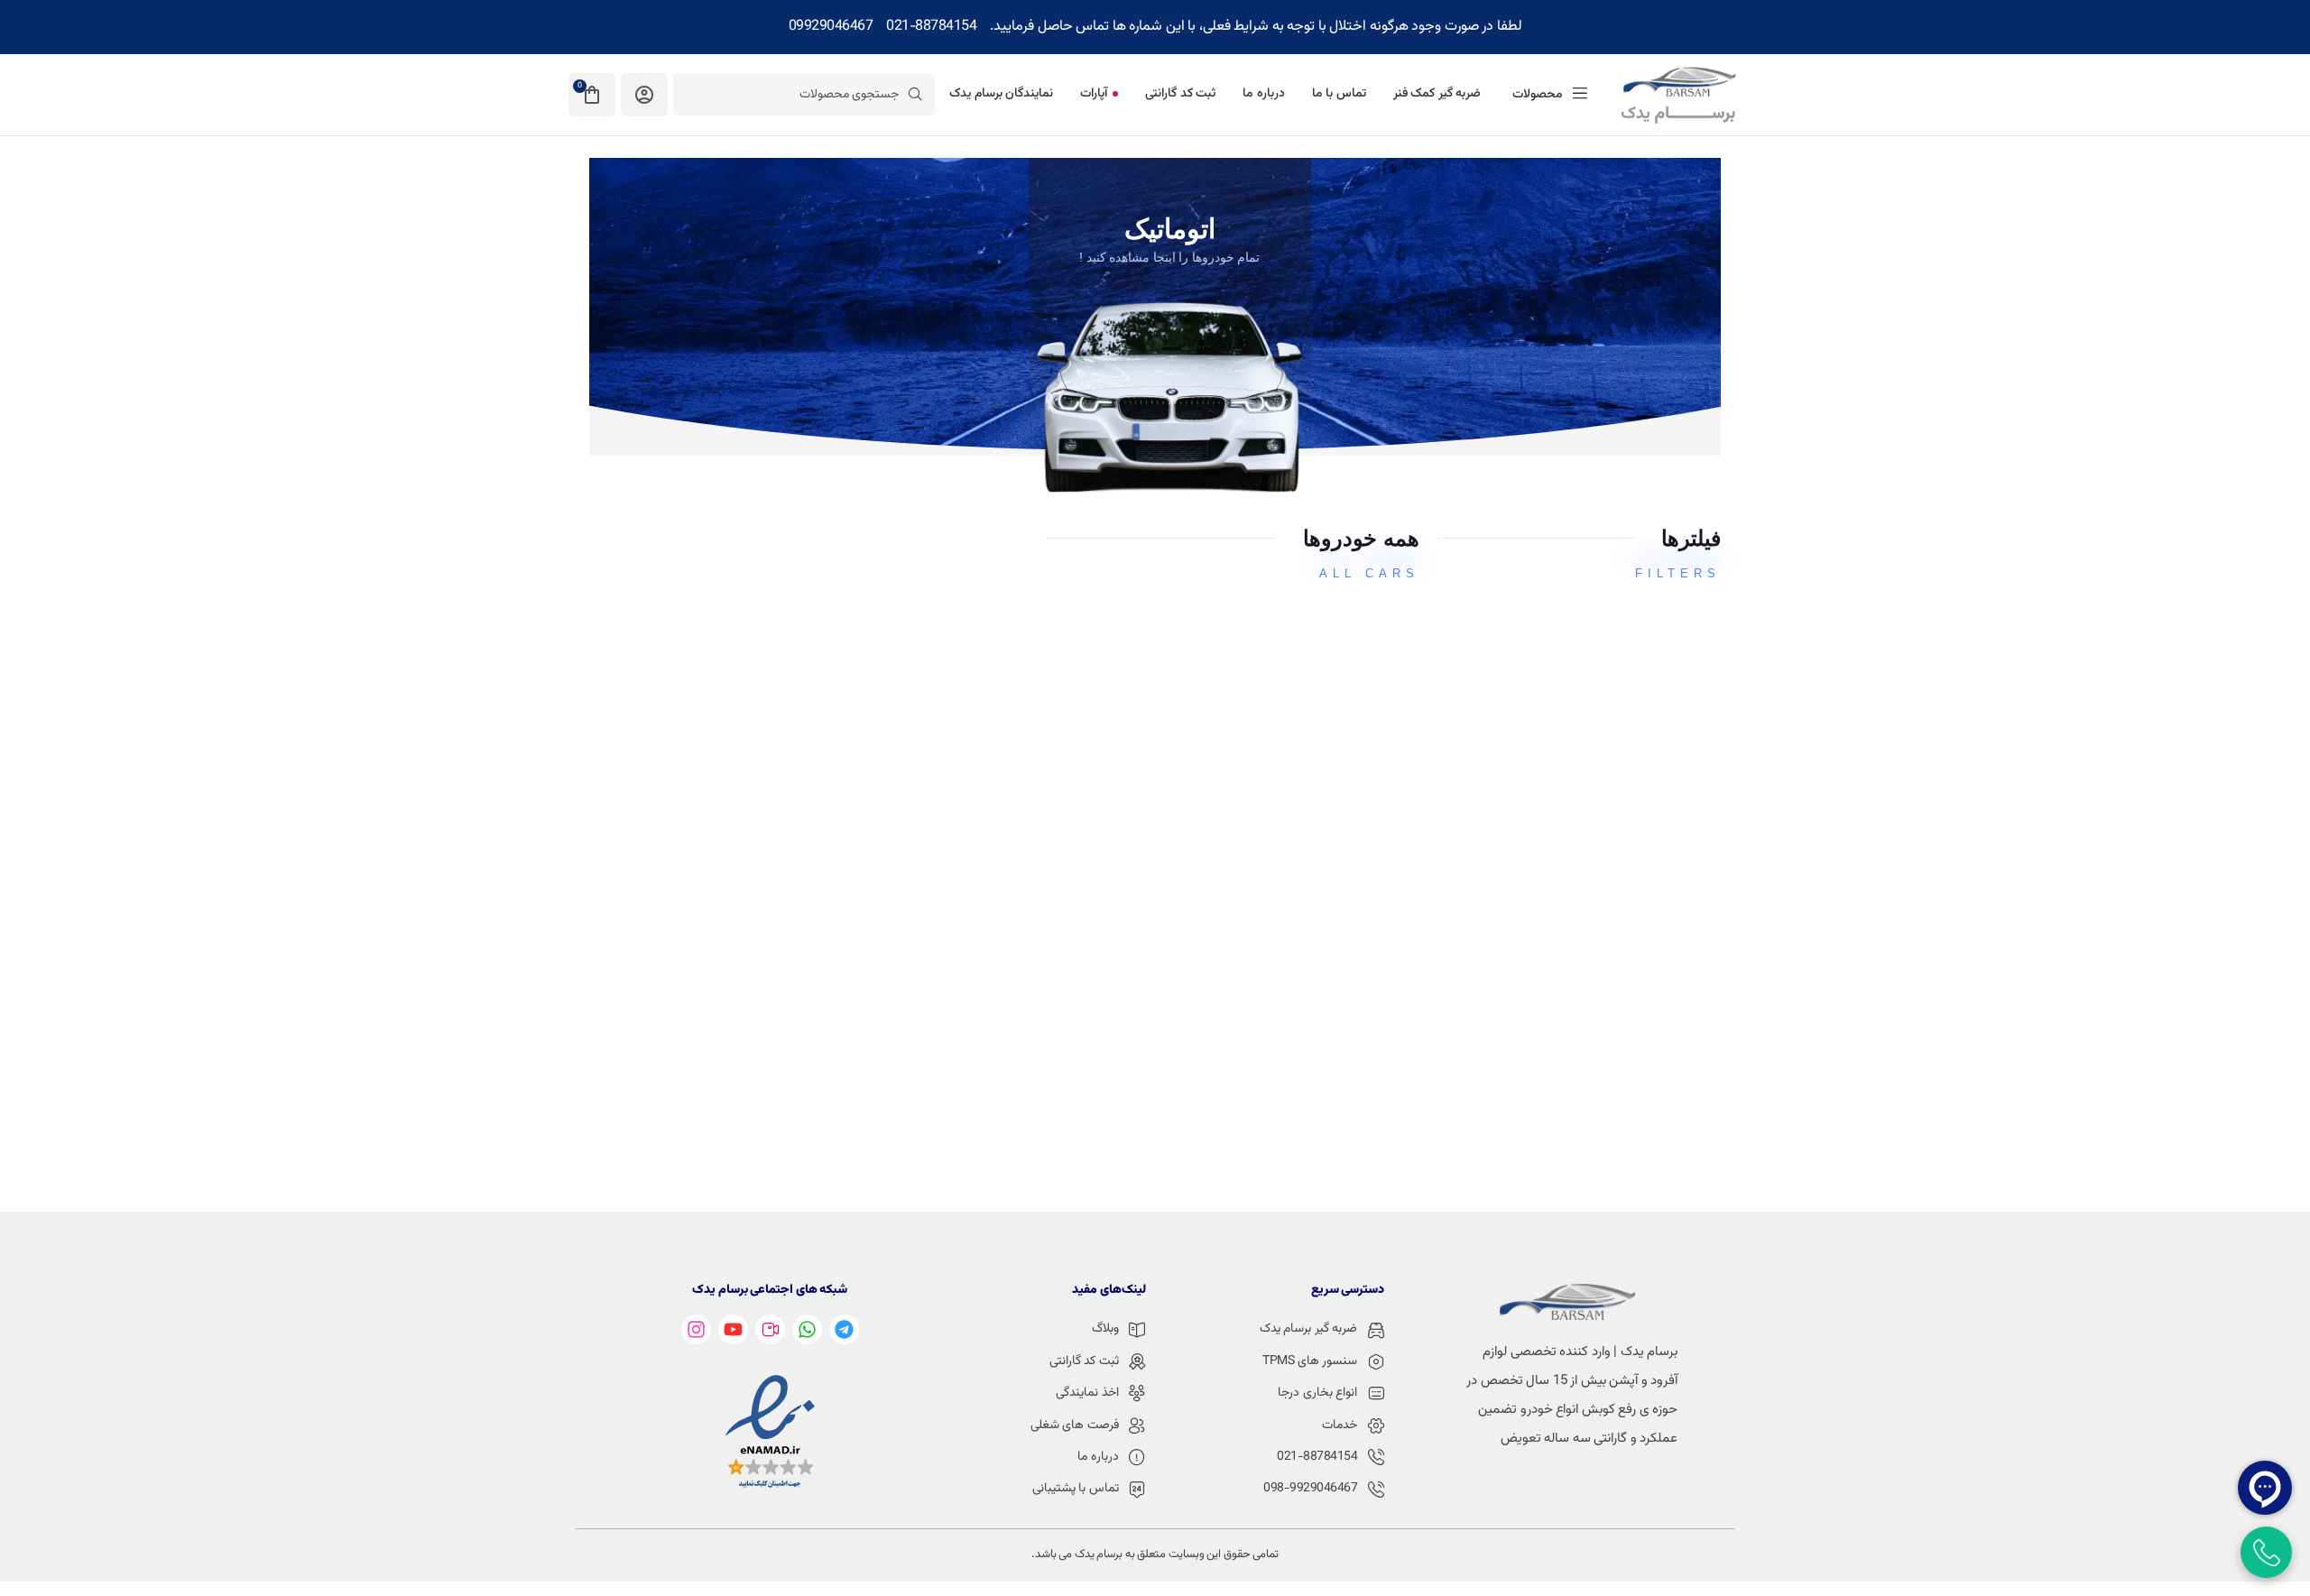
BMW (1064, 806)
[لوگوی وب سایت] (1678, 95)
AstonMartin (1034, 633)
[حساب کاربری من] (644, 95)
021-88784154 (931, 27)
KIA (1354, 980)
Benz (1348, 633)
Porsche (1335, 806)
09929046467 (831, 27)
